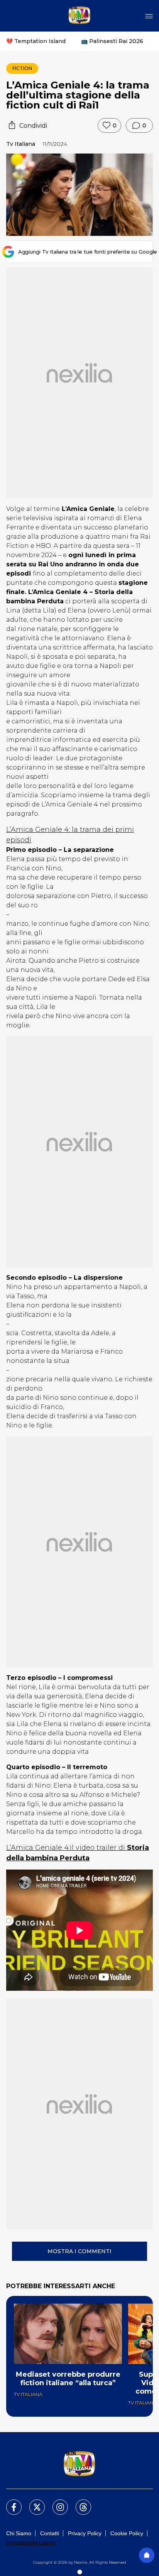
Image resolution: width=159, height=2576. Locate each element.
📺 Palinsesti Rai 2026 (112, 41)
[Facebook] (9, 2503)
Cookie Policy (127, 2533)
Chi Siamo (19, 2533)
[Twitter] (32, 2503)
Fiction (22, 68)
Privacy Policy (85, 2533)
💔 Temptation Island (36, 41)
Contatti (50, 2533)
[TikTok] (79, 2503)
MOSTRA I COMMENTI (79, 2251)
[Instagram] (56, 2503)
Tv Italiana (21, 144)
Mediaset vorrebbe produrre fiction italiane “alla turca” (68, 2379)
